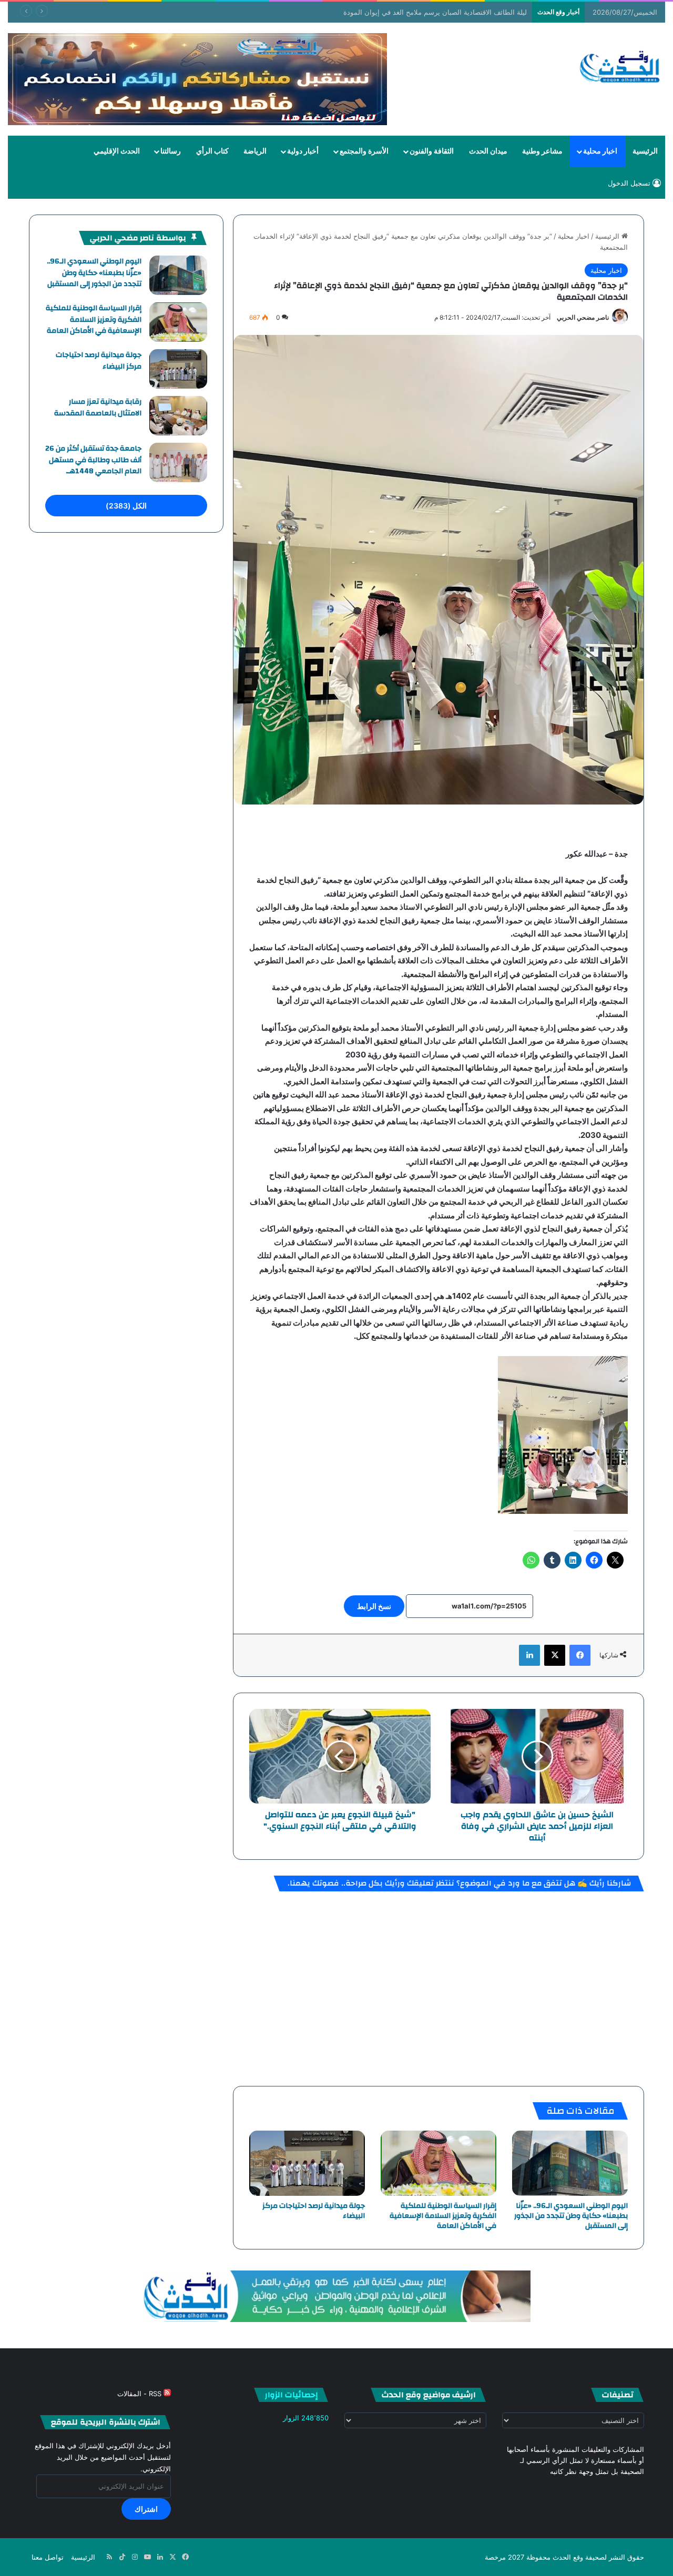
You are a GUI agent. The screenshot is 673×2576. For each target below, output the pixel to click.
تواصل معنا (48, 2557)
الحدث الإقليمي (117, 151)
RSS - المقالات (140, 2394)
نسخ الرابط (374, 1606)
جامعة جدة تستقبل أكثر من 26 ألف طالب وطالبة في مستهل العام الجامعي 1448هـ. (93, 460)
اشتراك (146, 2509)
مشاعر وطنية (542, 151)
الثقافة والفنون (432, 151)
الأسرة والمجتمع (364, 151)
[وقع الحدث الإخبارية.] (620, 68)
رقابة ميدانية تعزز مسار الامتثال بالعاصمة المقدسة (98, 408)
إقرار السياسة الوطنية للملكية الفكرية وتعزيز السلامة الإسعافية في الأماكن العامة (443, 2216)
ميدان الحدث (488, 151)
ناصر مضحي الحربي (583, 317)
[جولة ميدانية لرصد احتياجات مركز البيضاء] (307, 2163)
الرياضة (255, 151)
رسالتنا (171, 151)
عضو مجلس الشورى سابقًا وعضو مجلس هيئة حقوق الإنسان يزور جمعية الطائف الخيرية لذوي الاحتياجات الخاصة (369, 12)
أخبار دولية (303, 151)
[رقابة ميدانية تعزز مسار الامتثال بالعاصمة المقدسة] (178, 416)
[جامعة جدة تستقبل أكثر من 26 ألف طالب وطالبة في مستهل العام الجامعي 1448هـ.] (178, 462)
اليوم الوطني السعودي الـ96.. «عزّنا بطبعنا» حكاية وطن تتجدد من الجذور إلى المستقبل (571, 2216)
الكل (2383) (126, 506)
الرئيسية (645, 151)
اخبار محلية (600, 151)
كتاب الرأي (212, 151)
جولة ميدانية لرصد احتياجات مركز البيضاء (314, 2211)
